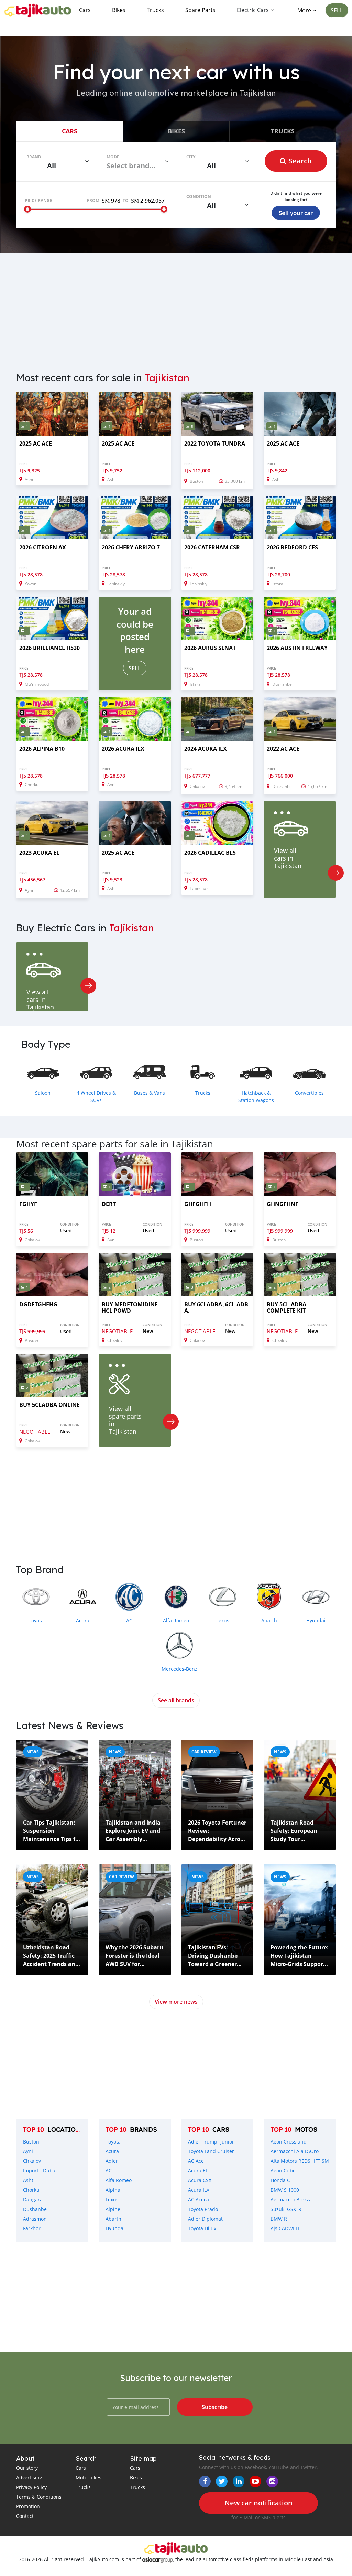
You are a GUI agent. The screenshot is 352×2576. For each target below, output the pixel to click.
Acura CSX (200, 2180)
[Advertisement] (176, 308)
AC (109, 2171)
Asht (28, 2180)
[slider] (27, 209)
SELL (337, 10)
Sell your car (296, 213)
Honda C (280, 2180)
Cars (85, 10)
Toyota (113, 2142)
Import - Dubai (40, 2171)
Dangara (33, 2199)
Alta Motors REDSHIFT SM (300, 2161)
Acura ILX (199, 2190)
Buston (31, 2142)
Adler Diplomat (205, 2219)
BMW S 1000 (285, 2190)
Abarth (113, 2219)
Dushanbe (35, 2209)
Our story (27, 2468)
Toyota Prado (203, 2209)
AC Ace (196, 2161)
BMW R (279, 2219)
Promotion (28, 2506)
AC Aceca (199, 2199)
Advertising (29, 2477)
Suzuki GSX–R (286, 2209)
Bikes (119, 10)
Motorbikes (89, 2477)
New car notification (258, 2503)
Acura (112, 2151)
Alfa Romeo (119, 2180)
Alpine (113, 2209)
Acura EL (198, 2171)
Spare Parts (200, 10)
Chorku (31, 2190)
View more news (176, 2002)
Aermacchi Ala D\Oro (295, 2151)
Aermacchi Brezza (291, 2199)
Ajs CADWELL (285, 2228)
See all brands (176, 1700)
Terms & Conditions (39, 2497)
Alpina (113, 2190)
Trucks (155, 10)
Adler (112, 2161)
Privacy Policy (31, 2487)
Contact (25, 2516)
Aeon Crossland (289, 2142)
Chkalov (32, 2161)
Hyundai (115, 2228)
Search (300, 161)
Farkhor (32, 2228)
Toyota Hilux (202, 2228)
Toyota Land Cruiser (211, 2151)
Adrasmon (35, 2219)
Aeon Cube (283, 2171)
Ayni (28, 2151)
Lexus (112, 2199)
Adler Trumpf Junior (211, 2142)
